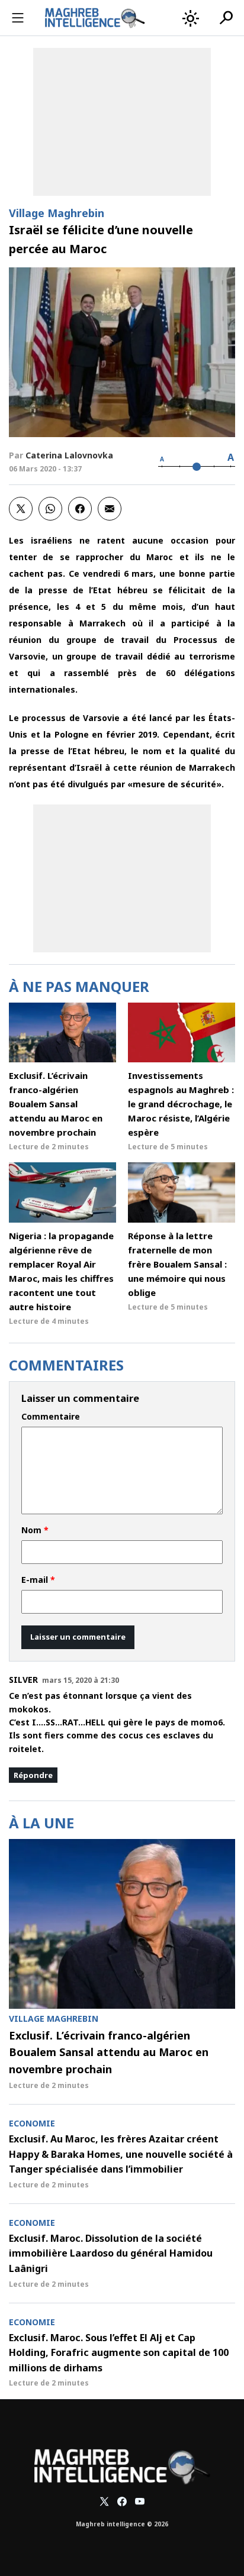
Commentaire (51, 1417)
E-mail (38, 1580)
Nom (35, 1530)
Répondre (33, 1775)
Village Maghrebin (57, 213)
